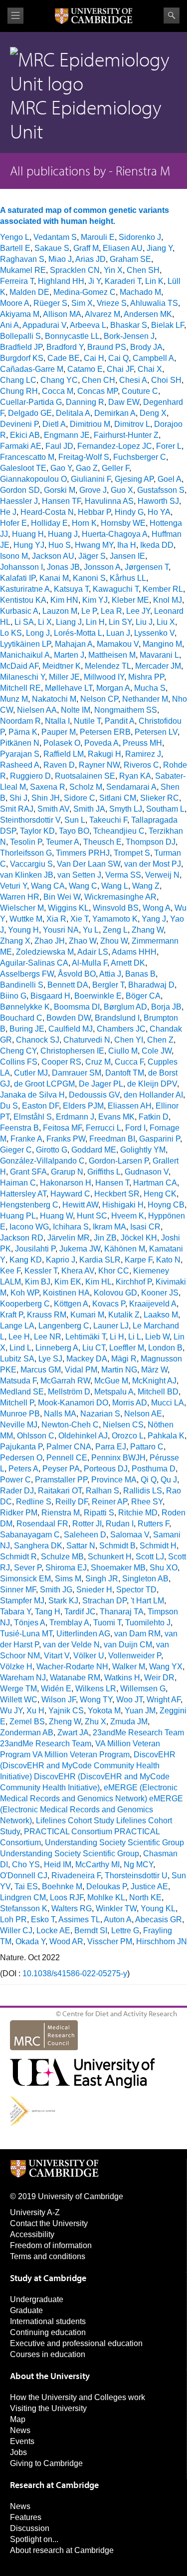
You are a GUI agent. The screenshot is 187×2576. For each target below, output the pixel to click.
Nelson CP (99, 699)
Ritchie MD (138, 1513)
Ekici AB (25, 435)
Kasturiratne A (25, 589)
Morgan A (113, 688)
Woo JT (129, 1700)
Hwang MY (94, 545)
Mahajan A (74, 644)
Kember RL (163, 589)
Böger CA (143, 996)
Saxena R (48, 787)
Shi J (18, 798)
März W (154, 1370)
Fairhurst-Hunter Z (126, 435)
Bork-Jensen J (129, 336)
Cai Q (118, 358)
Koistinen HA (66, 1293)
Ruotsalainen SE (85, 776)
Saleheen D (85, 1535)
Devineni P (19, 424)
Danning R (85, 402)
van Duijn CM (128, 1645)
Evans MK (116, 1117)
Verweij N (162, 875)
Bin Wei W (62, 897)
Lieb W (157, 1337)
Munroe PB (20, 1414)
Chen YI (129, 1040)
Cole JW (157, 1051)
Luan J (118, 633)
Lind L (20, 1348)
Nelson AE (143, 1414)
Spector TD (136, 1590)
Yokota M (104, 1711)
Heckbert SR (117, 1194)
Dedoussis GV (94, 1095)
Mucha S (150, 688)
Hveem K (128, 1216)
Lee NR (48, 1337)
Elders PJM (83, 1106)
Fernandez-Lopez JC (115, 446)
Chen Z (160, 1040)
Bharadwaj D (151, 985)
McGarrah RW (65, 1381)
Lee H (19, 1337)
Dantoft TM (125, 1073)
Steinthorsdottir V (30, 820)
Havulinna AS (109, 501)
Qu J (169, 1480)
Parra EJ (111, 1447)
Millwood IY (104, 677)
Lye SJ (50, 1359)
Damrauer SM (77, 1073)
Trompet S (132, 853)
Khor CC (114, 1271)
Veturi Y (13, 886)
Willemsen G (143, 1689)
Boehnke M (62, 1887)
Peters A (23, 1469)
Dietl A (54, 424)
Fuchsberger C (140, 457)
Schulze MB (62, 1557)
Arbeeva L (88, 325)
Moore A (15, 303)
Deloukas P (106, 1887)
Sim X (82, 303)
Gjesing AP (134, 479)
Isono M (14, 556)
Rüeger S (50, 303)
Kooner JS (160, 1293)
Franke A (26, 1139)
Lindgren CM (23, 1898)
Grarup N (67, 1172)
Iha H (127, 545)
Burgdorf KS (22, 358)
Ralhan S (102, 1491)
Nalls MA (60, 1414)
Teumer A (63, 842)
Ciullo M (123, 1051)
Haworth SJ (158, 501)
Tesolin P (26, 842)
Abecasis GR (159, 1920)
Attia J (110, 974)
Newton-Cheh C (70, 1425)
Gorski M (60, 490)
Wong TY (96, 1700)
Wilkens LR (96, 1689)
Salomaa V (130, 1535)
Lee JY (138, 611)
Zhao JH (50, 941)
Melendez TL (108, 666)
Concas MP (97, 391)
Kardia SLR (100, 1260)
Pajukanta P (21, 1447)
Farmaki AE (21, 446)
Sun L (75, 820)
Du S (9, 1106)
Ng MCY (138, 1865)
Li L (135, 1337)
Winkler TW (116, 1909)
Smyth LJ (126, 809)
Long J (38, 633)
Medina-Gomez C (85, 292)
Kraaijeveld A (153, 1304)
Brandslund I (117, 1018)
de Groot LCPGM (44, 1084)
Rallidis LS (143, 1491)
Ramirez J (143, 754)
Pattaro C (147, 1447)
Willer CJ (16, 1931)
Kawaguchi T (116, 589)
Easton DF (40, 1106)
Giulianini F (91, 479)
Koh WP (25, 1293)
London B (165, 1348)
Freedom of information (51, 2245)
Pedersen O (21, 1458)
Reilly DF (72, 1502)
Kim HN (64, 600)
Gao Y (61, 468)
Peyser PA (61, 1469)
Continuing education (48, 2332)
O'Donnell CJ (24, 1876)
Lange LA (17, 1326)
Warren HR (20, 897)
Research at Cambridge (54, 2485)
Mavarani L (159, 655)
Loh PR (13, 1920)
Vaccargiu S (31, 864)
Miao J (60, 259)
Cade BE (64, 358)
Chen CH (98, 380)
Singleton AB (145, 1579)
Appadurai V (44, 325)
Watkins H (122, 1678)
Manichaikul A (25, 655)
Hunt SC (92, 1216)
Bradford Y (65, 347)
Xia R (56, 919)
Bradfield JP (21, 347)
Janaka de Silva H (32, 1095)
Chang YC (59, 380)
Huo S (60, 545)
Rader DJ (17, 1491)
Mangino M (162, 644)
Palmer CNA (69, 1447)
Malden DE (29, 292)
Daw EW (124, 402)
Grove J (93, 490)
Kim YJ (95, 600)
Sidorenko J (140, 237)
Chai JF (120, 369)
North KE (145, 1898)
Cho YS (26, 1865)
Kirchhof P (134, 1282)
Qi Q (149, 1480)
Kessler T (41, 1271)
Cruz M (98, 1062)
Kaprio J (61, 1260)
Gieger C (16, 1150)
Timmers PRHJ (83, 853)
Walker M (129, 1667)
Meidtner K (62, 666)
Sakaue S (52, 248)
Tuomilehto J (148, 1623)
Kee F (10, 1271)
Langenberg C (64, 1326)
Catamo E (85, 369)
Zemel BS (27, 1722)
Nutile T (87, 721)
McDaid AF (19, 666)
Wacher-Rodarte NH (72, 1667)
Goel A (170, 479)
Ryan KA (135, 776)
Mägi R (124, 1359)
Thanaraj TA (122, 1612)
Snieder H (94, 1590)
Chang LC (18, 380)
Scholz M (86, 787)
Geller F (115, 468)
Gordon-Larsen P (119, 1161)
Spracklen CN (75, 270)
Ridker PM (19, 1513)
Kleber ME (130, 600)
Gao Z (87, 468)
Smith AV (53, 809)
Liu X (166, 622)
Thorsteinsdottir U (136, 1876)
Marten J (69, 655)
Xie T (79, 919)
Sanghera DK (38, 1546)
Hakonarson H (66, 1183)
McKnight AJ (154, 1381)
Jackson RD (22, 1238)
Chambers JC (121, 1029)
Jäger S (92, 556)
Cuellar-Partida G (31, 402)
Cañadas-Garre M (32, 369)
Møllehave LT (69, 688)
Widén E (56, 1689)
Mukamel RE (23, 270)
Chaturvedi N (87, 1040)
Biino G (13, 996)
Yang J (154, 919)
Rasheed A (20, 765)
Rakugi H (104, 754)
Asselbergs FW (27, 974)
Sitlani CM (118, 798)
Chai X (150, 369)
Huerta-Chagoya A (115, 534)
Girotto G (52, 1150)
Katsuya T (71, 589)
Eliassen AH (130, 1106)
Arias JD (91, 259)
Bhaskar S (129, 325)
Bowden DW (69, 1018)
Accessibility (32, 2234)
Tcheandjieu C (119, 831)
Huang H (28, 534)
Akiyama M (20, 314)
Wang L (115, 886)
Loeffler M (127, 1348)
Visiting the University (48, 2408)
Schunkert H (110, 1557)
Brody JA (146, 347)
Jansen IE (127, 556)
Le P (89, 611)
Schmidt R (18, 1557)
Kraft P (11, 1315)
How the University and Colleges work (78, 2397)
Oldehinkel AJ (83, 1436)
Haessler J (19, 501)
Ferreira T (17, 281)
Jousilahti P (35, 1249)
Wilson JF (59, 1700)
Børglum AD (125, 1007)
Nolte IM (76, 710)
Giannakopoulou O (33, 479)
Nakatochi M (54, 699)
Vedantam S (55, 237)
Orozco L (128, 1436)
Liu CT (94, 1348)
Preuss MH (142, 743)
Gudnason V (147, 1172)
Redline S (34, 1502)
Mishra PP (146, 677)
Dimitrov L (132, 424)
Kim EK (68, 1282)
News (20, 2430)
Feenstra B (19, 1128)
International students (48, 2321)
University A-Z (35, 2212)
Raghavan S (22, 259)
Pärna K (23, 732)
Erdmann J (75, 1117)
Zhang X (15, 941)
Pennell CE (67, 1458)
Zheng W (65, 1722)
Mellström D (69, 1392)
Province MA (114, 1480)
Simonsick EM (25, 1579)
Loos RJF (67, 1898)
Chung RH (19, 391)
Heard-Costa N (47, 512)
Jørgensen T (147, 567)
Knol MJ (168, 600)
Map (18, 2419)
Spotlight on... (34, 2539)
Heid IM (58, 1865)
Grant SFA (28, 1172)
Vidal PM (81, 1370)
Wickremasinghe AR (120, 897)
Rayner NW (99, 765)
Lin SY (120, 622)
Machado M (140, 292)
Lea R (111, 611)
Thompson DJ (151, 842)
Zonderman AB (27, 1733)
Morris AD (130, 1403)
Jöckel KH (139, 1238)
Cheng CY (18, 1051)
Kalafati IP (18, 578)
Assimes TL (79, 1920)
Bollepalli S (20, 336)
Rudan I (120, 1524)
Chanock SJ (38, 1040)
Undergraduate (37, 2299)
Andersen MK (148, 314)
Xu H (35, 1711)
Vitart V (57, 1656)
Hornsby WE (123, 523)
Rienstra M (61, 1513)
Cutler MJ (31, 1073)
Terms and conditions (48, 2256)
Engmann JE (67, 435)
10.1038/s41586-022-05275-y (75, 1973)
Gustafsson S (161, 490)
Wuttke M (26, 919)
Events (22, 2441)
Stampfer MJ (22, 1601)
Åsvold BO (77, 974)
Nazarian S (100, 1414)
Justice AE (149, 1887)
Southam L (165, 809)
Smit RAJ (17, 809)
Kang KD (26, 1260)
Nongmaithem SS (126, 710)
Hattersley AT (23, 1194)
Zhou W (114, 941)
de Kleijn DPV (152, 1084)
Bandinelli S (22, 985)
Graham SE (130, 259)
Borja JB (166, 1007)
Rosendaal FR (42, 1524)
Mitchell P (17, 1403)
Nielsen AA (37, 710)
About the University (50, 2376)
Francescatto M (27, 457)
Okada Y (30, 1941)
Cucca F (129, 1062)
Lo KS (11, 633)
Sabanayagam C (30, 1535)
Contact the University (49, 2223)
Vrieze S (112, 303)
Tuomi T (107, 1623)
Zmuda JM (129, 1722)
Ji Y (94, 281)
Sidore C (80, 798)
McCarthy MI (97, 1865)
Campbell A (153, 358)
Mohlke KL (106, 1898)
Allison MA (62, 314)
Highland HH (61, 281)
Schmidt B (117, 1546)
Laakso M (161, 1315)
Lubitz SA (17, 1359)
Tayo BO (74, 831)
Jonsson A (102, 567)
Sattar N (81, 1546)
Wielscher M (22, 908)
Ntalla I (57, 721)
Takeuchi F (108, 820)
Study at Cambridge (48, 2278)
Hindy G (129, 512)
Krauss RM (47, 1315)
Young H (23, 930)
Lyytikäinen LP (25, 644)
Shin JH (46, 798)
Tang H (48, 1612)
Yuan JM (140, 1711)
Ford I (135, 1128)
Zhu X (95, 1722)
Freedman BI (112, 1139)
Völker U (89, 1656)
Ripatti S (99, 1513)
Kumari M (87, 1315)
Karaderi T (123, 281)
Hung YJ (29, 545)
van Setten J (79, 875)
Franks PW (66, 1139)
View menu (15, 16)
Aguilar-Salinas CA (34, 963)
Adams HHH (134, 952)
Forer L (169, 446)
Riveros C (141, 765)
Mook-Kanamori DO (73, 1403)
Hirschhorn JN (162, 1941)
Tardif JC (80, 1612)
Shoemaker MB (118, 1568)
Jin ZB (105, 1238)
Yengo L (15, 237)
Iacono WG (29, 1227)
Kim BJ (38, 1282)
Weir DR (159, 1678)
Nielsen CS (123, 1425)
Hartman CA (155, 1183)
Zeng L (115, 930)
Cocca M (58, 391)
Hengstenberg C (29, 1205)
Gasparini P (160, 1139)
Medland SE (22, 1392)
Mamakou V (118, 644)
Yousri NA (61, 930)
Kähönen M (125, 1249)
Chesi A (133, 380)
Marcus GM (41, 1370)
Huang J (63, 534)
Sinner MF (18, 1590)
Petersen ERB (105, 732)
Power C (15, 1480)
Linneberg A (57, 1348)
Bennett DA (68, 985)
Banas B (140, 974)
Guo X (122, 490)
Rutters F (153, 1524)
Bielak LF (168, 325)
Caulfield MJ (71, 1029)
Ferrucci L (103, 1128)
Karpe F (138, 1260)
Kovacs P (109, 1304)
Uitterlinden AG (83, 1634)
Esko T (43, 1920)
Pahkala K (166, 1436)
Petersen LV (156, 732)
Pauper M (59, 732)
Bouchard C (21, 1018)
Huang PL (18, 1216)
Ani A (9, 325)
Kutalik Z (124, 1315)
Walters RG (72, 1909)
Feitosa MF (62, 1128)
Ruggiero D (30, 776)
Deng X (153, 413)
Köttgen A (71, 1304)
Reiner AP (109, 1502)
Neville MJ (19, 1425)
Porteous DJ (106, 1469)
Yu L (91, 930)
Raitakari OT (60, 1491)
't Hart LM (147, 1601)
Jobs (18, 2452)
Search (172, 15)
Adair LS (93, 952)
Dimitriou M (90, 424)
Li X (45, 622)
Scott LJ (150, 1557)
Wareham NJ (23, 1678)
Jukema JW (80, 1249)
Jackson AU (53, 556)
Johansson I (21, 567)
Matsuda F (18, 1381)
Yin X (113, 270)
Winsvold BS (116, 908)
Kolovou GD (115, 1293)
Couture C (140, 391)
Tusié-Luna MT (26, 1634)
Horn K (84, 523)
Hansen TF (61, 501)
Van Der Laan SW (89, 864)
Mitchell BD (158, 1392)
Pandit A (120, 721)
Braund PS (107, 347)
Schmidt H (158, 1546)
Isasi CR (145, 1227)
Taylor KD (37, 831)
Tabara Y (15, 1612)
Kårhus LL (128, 578)
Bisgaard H (50, 996)
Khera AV (78, 1271)
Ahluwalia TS (154, 303)
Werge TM (18, 1689)
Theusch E (102, 842)
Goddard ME (94, 1150)
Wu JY (11, 1711)
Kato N (168, 1260)
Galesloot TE (23, 468)
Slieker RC (160, 798)
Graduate (26, 2310)
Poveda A (101, 743)
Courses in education (48, 2354)
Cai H (94, 358)
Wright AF (164, 1700)
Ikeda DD (157, 545)
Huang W (56, 1216)
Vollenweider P (135, 1656)
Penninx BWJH (118, 1458)
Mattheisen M (112, 655)
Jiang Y (160, 248)
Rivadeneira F (76, 1876)
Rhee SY (147, 1502)
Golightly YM (143, 1150)
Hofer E (13, 523)
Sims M (68, 1579)
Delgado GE (30, 413)
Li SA (24, 622)
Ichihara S (71, 1227)
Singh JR (102, 1579)
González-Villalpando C (42, 1161)
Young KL (158, 1909)
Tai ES (26, 1887)
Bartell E (15, 248)
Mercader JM (158, 666)
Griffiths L (104, 1172)
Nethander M (145, 699)
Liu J (144, 622)
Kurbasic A (19, 611)
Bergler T (108, 985)
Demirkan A (115, 413)
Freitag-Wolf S (84, 457)
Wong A (157, 908)
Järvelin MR (69, 1238)
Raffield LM (64, 754)
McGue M (111, 1381)
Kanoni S (89, 578)
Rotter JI (87, 1524)
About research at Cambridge (62, 2550)
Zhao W (83, 941)
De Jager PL (101, 1084)
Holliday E (49, 523)
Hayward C (70, 1194)
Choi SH (166, 380)
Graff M (86, 248)
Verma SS (123, 875)
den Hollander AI (153, 1095)
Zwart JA (73, 1733)
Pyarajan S (20, 754)
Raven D (59, 765)
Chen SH (143, 270)
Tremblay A (69, 1623)
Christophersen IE (72, 1051)
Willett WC (19, 1700)
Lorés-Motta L (78, 633)
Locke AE (53, 1931)
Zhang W (148, 930)
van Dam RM (137, 1634)
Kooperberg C (25, 1304)
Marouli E (98, 237)
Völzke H (16, 1667)
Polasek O (62, 743)
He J (8, 512)
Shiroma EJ (66, 1568)
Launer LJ (111, 1326)
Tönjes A (30, 1623)
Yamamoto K (115, 919)
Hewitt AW (80, 1205)
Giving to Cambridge (46, 2463)
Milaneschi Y (22, 677)
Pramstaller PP (61, 1480)
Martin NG (119, 1370)
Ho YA (159, 512)
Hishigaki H (123, 1205)
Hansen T (112, 1183)
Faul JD (59, 446)
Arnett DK (128, 963)
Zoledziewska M (45, 952)
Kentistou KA (23, 600)
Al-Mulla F (90, 963)
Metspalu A (114, 1392)
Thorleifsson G (26, 853)
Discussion (30, 2528)
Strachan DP (104, 1601)
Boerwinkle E (98, 996)
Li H (117, 1337)
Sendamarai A (131, 787)
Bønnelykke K (25, 1007)
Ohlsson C (36, 1436)
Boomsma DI (77, 1007)
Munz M (14, 699)
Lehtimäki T (86, 1337)
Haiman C (18, 1183)
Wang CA (48, 886)
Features (26, 2517)
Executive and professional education (76, 2343)
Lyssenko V (154, 633)
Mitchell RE (20, 688)
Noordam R (20, 721)
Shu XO (164, 1568)
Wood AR (66, 1941)
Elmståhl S (33, 1117)
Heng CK (160, 1194)
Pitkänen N (20, 743)
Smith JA (89, 809)
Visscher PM (110, 1941)
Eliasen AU (123, 248)
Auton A (118, 1920)
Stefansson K (24, 1909)
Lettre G (125, 1931)
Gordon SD (20, 490)
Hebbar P (94, 512)
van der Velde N (71, 1645)
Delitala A (73, 413)
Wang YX (166, 1667)
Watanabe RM (75, 1678)
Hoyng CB (166, 1205)
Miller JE (64, 677)
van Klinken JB (27, 875)
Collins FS (19, 1062)
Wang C (83, 886)
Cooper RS (61, 1062)
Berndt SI (91, 1931)
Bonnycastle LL (72, 336)
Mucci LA (168, 1403)
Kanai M (54, 578)
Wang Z (146, 886)
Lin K (154, 281)
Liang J (69, 622)
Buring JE (27, 1029)
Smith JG (56, 1590)
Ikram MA (109, 1227)
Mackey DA (87, 1359)
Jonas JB (63, 567)
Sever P (28, 1568)
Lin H (95, 622)
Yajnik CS (66, 1711)
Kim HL (98, 1282)
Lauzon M (60, 611)
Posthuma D (154, 1469)
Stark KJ (63, 1601)
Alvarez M (102, 314)
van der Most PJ (153, 864)
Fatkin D (154, 1117)
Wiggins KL (68, 908)
